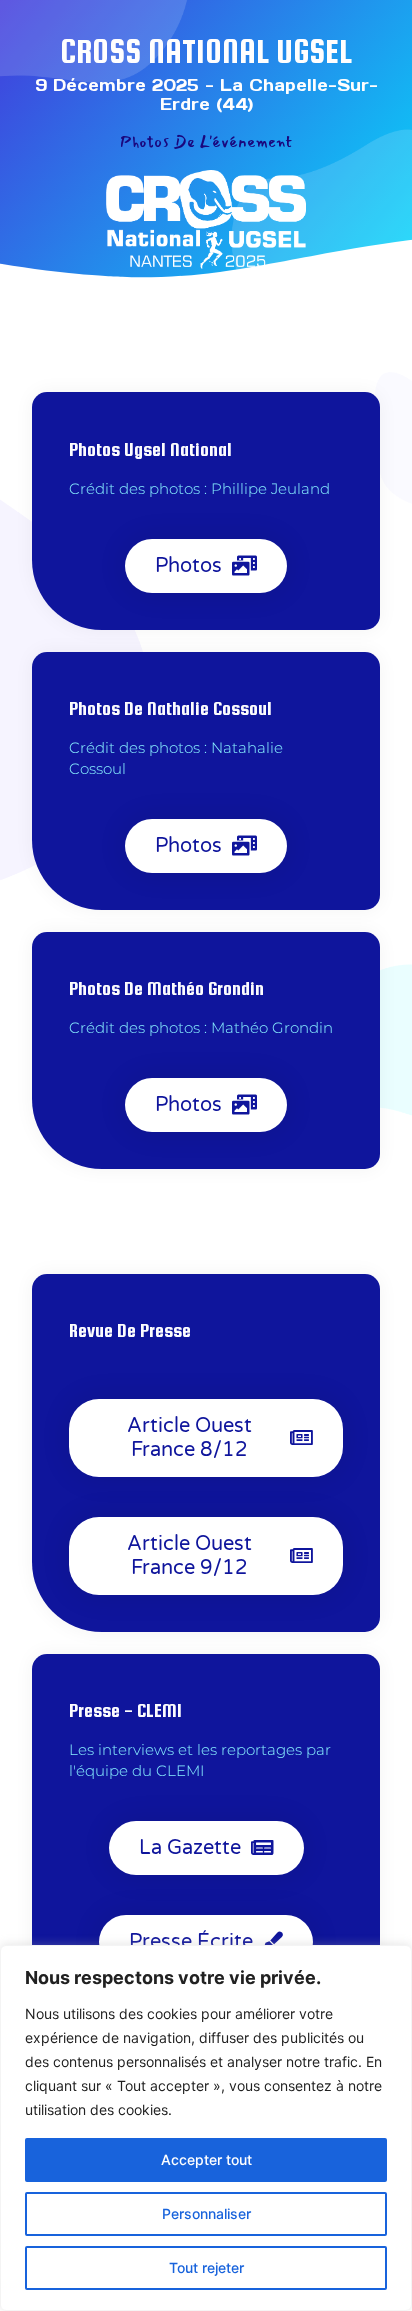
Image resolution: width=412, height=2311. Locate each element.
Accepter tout (206, 2159)
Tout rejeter (206, 2267)
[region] (206, 2128)
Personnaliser (206, 2213)
